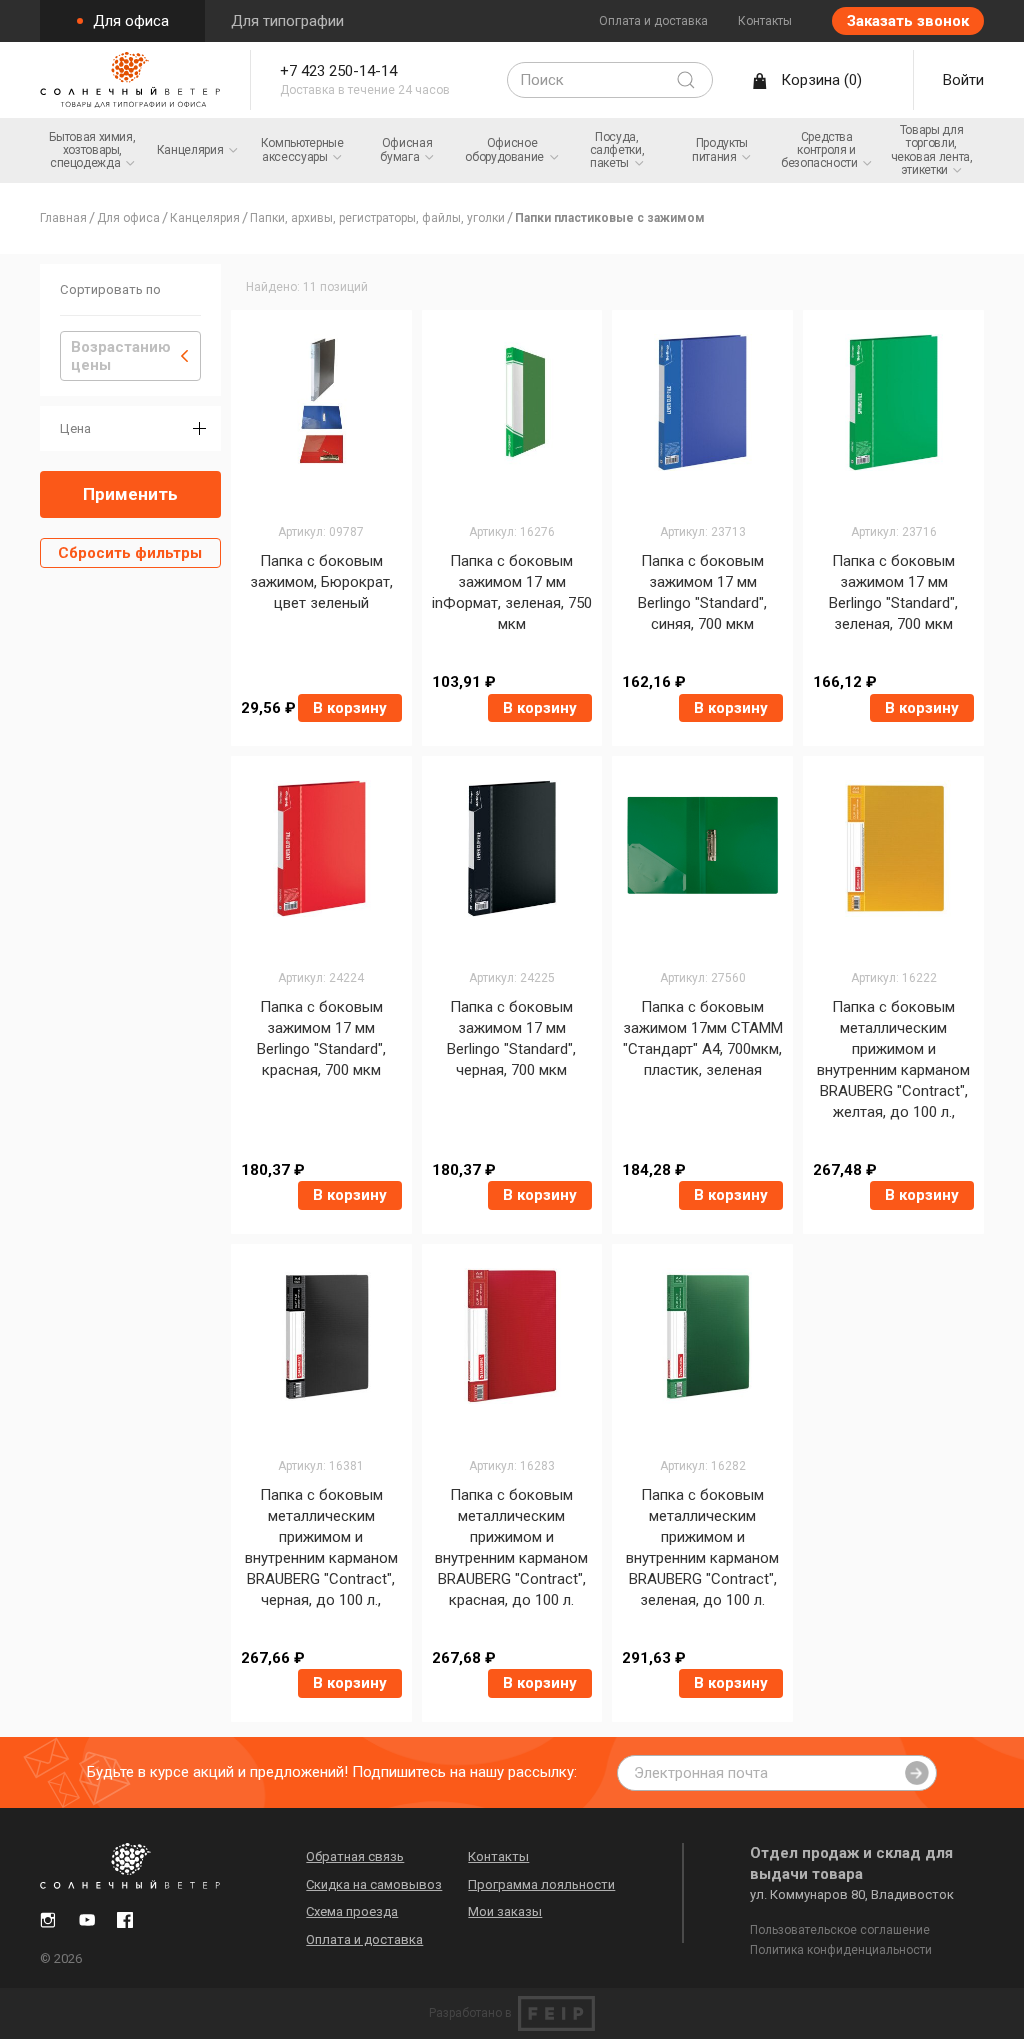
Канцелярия (205, 218)
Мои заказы (505, 1911)
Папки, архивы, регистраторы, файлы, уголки (377, 218)
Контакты (765, 21)
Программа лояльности (541, 1884)
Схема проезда (352, 1911)
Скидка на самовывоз (374, 1884)
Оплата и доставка (653, 21)
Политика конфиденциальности (841, 1950)
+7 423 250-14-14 (338, 71)
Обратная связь (355, 1856)
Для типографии (287, 21)
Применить (130, 494)
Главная (63, 218)
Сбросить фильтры (130, 553)
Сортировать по (110, 289)
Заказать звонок (908, 21)
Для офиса (129, 21)
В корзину (350, 708)
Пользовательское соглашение (840, 1930)
